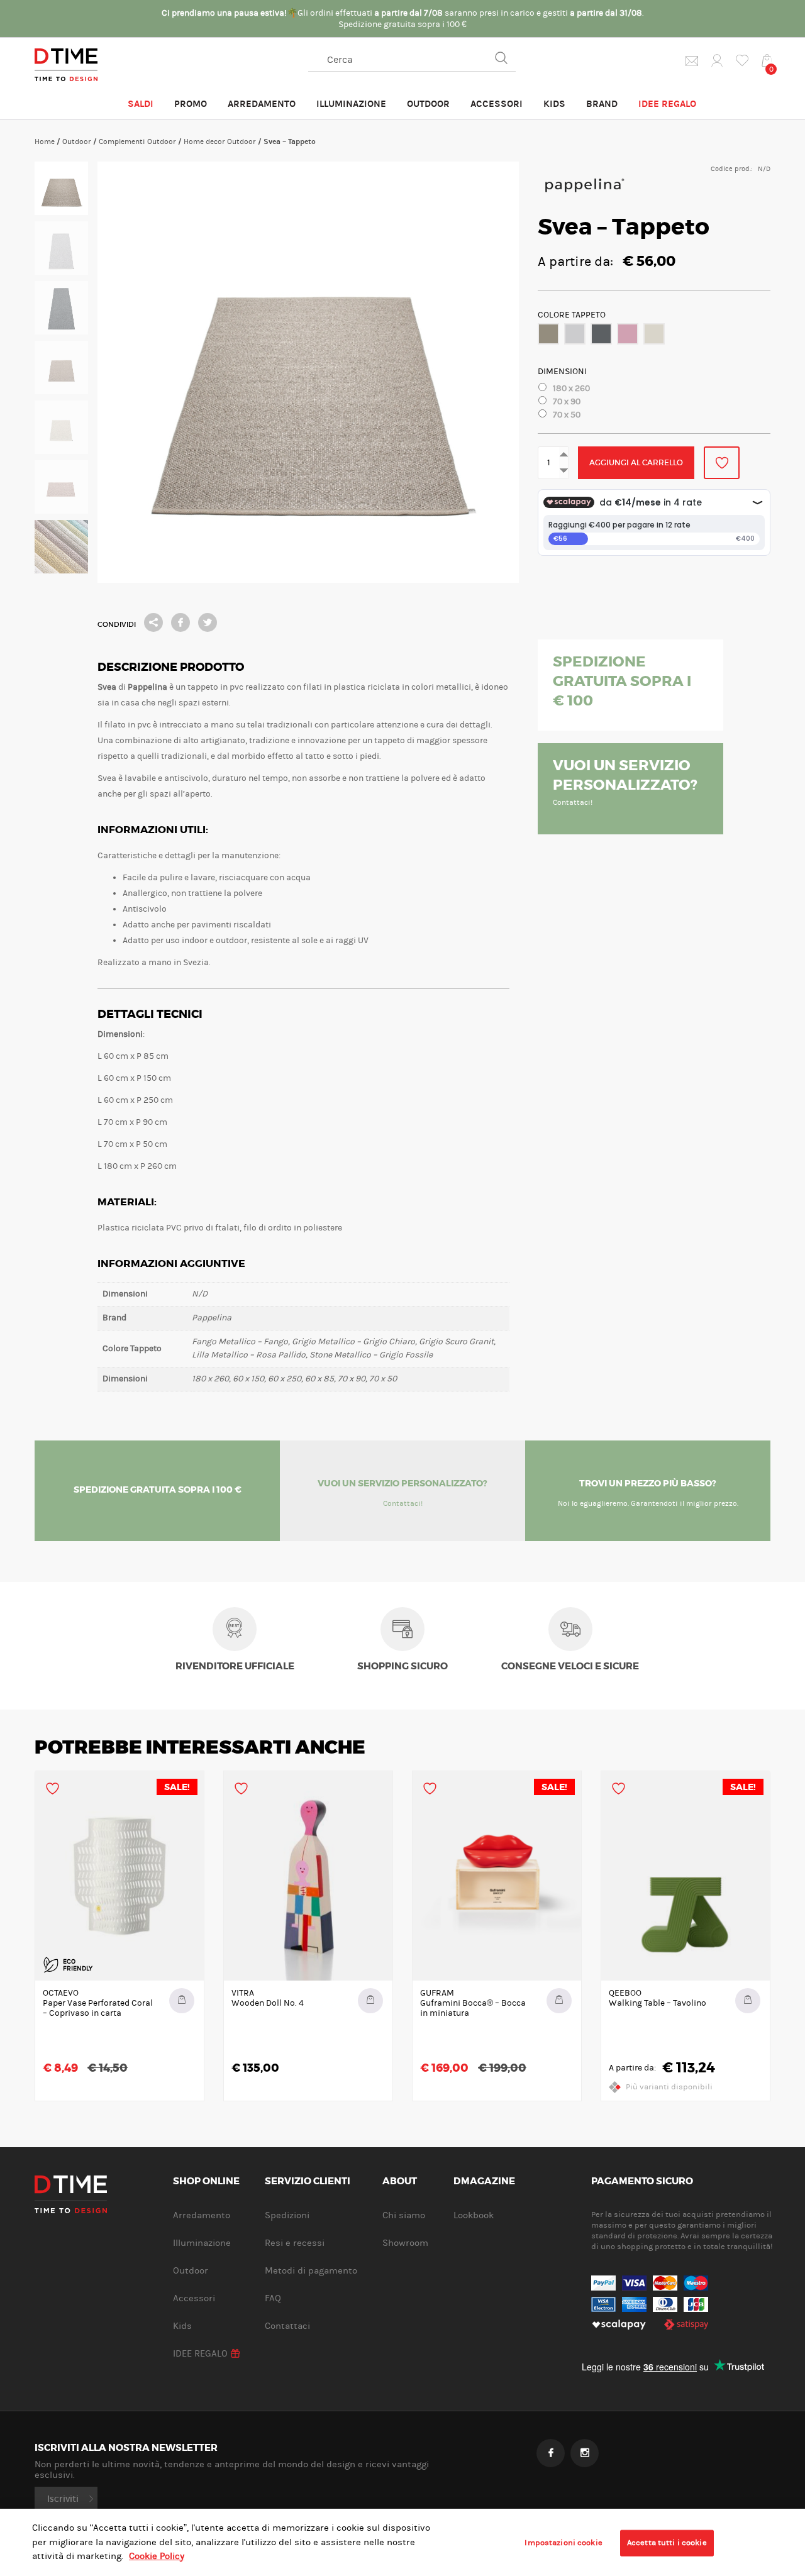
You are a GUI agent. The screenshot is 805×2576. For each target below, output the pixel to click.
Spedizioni (287, 2215)
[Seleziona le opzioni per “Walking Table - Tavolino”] (748, 2001)
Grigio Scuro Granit (601, 334)
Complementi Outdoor (137, 141)
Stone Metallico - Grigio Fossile (654, 334)
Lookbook (474, 2215)
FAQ (273, 2298)
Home (45, 141)
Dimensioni (562, 372)
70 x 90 (567, 402)
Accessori (497, 104)
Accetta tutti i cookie (667, 2543)
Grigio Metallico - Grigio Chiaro (575, 334)
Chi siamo (404, 2215)
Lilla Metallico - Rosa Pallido (628, 334)
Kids (554, 104)
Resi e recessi (295, 2243)
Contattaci (287, 2326)
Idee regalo (667, 104)
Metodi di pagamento (311, 2271)
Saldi (141, 104)
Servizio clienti (308, 2182)
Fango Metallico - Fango (548, 334)
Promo (191, 104)
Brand (602, 104)
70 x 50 (567, 415)
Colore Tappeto (572, 315)
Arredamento (262, 104)
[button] (548, 334)
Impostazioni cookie (563, 2543)
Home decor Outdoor (220, 141)
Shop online (206, 2182)
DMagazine (484, 2182)
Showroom (405, 2243)
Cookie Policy (157, 2556)
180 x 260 (571, 389)
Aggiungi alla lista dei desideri (722, 463)
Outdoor (428, 104)
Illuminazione (351, 104)
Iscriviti (63, 2499)
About (400, 2182)
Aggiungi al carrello (636, 462)
